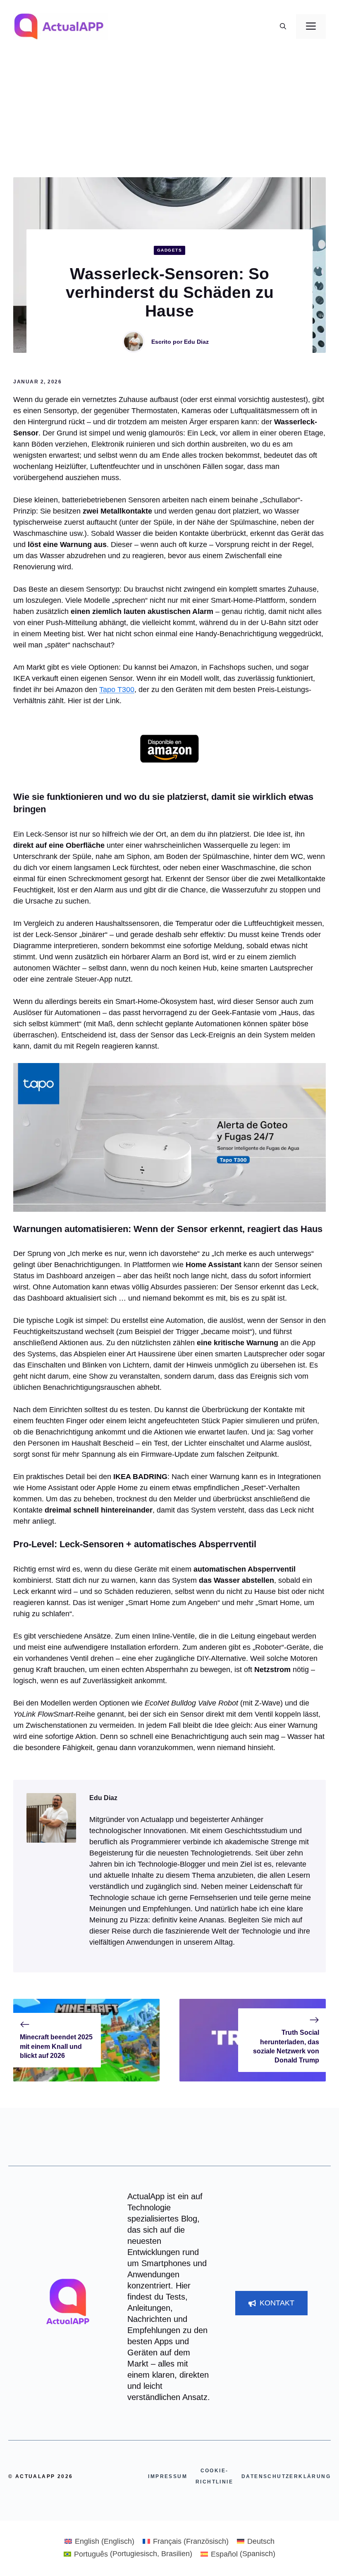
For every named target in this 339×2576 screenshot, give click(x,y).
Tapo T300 (117, 690)
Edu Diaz (196, 342)
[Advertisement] (169, 115)
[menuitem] (99, 2541)
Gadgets (170, 250)
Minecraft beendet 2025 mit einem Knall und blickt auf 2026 (56, 2046)
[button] (283, 26)
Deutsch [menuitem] (261, 2541)
